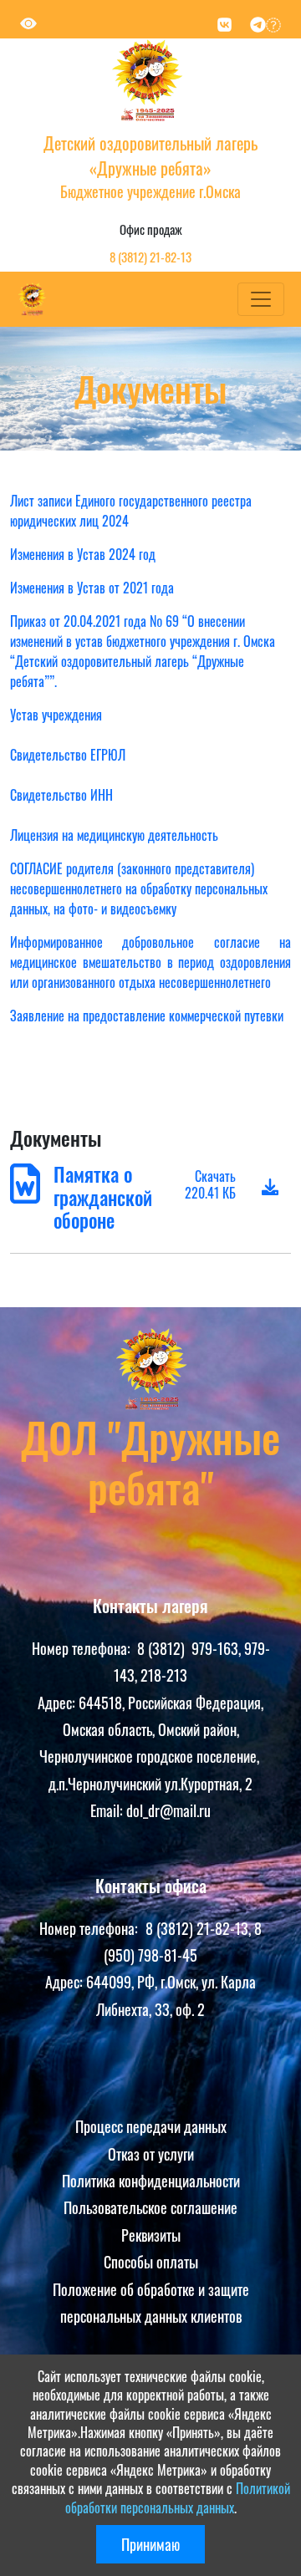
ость (207, 835)
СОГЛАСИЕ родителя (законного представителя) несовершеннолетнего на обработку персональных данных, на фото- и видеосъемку (139, 888)
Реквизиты (151, 2235)
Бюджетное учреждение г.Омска (150, 191)
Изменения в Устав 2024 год (83, 554)
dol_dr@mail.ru (168, 1810)
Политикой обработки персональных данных (178, 2497)
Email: (108, 1810)
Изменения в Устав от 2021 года (92, 588)
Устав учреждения (56, 715)
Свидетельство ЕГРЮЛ (68, 755)
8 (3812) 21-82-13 (150, 257)
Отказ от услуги (151, 2154)
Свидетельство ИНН (61, 795)
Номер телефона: (84, 1648)
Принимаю (150, 2544)
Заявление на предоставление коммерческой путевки (147, 1016)
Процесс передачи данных (151, 2126)
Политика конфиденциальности (151, 2181)
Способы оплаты (151, 2262)
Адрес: (58, 1703)
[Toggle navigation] (261, 299)
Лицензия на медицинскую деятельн (103, 835)
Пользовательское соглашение (150, 2207)
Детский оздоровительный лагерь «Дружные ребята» (150, 155)
